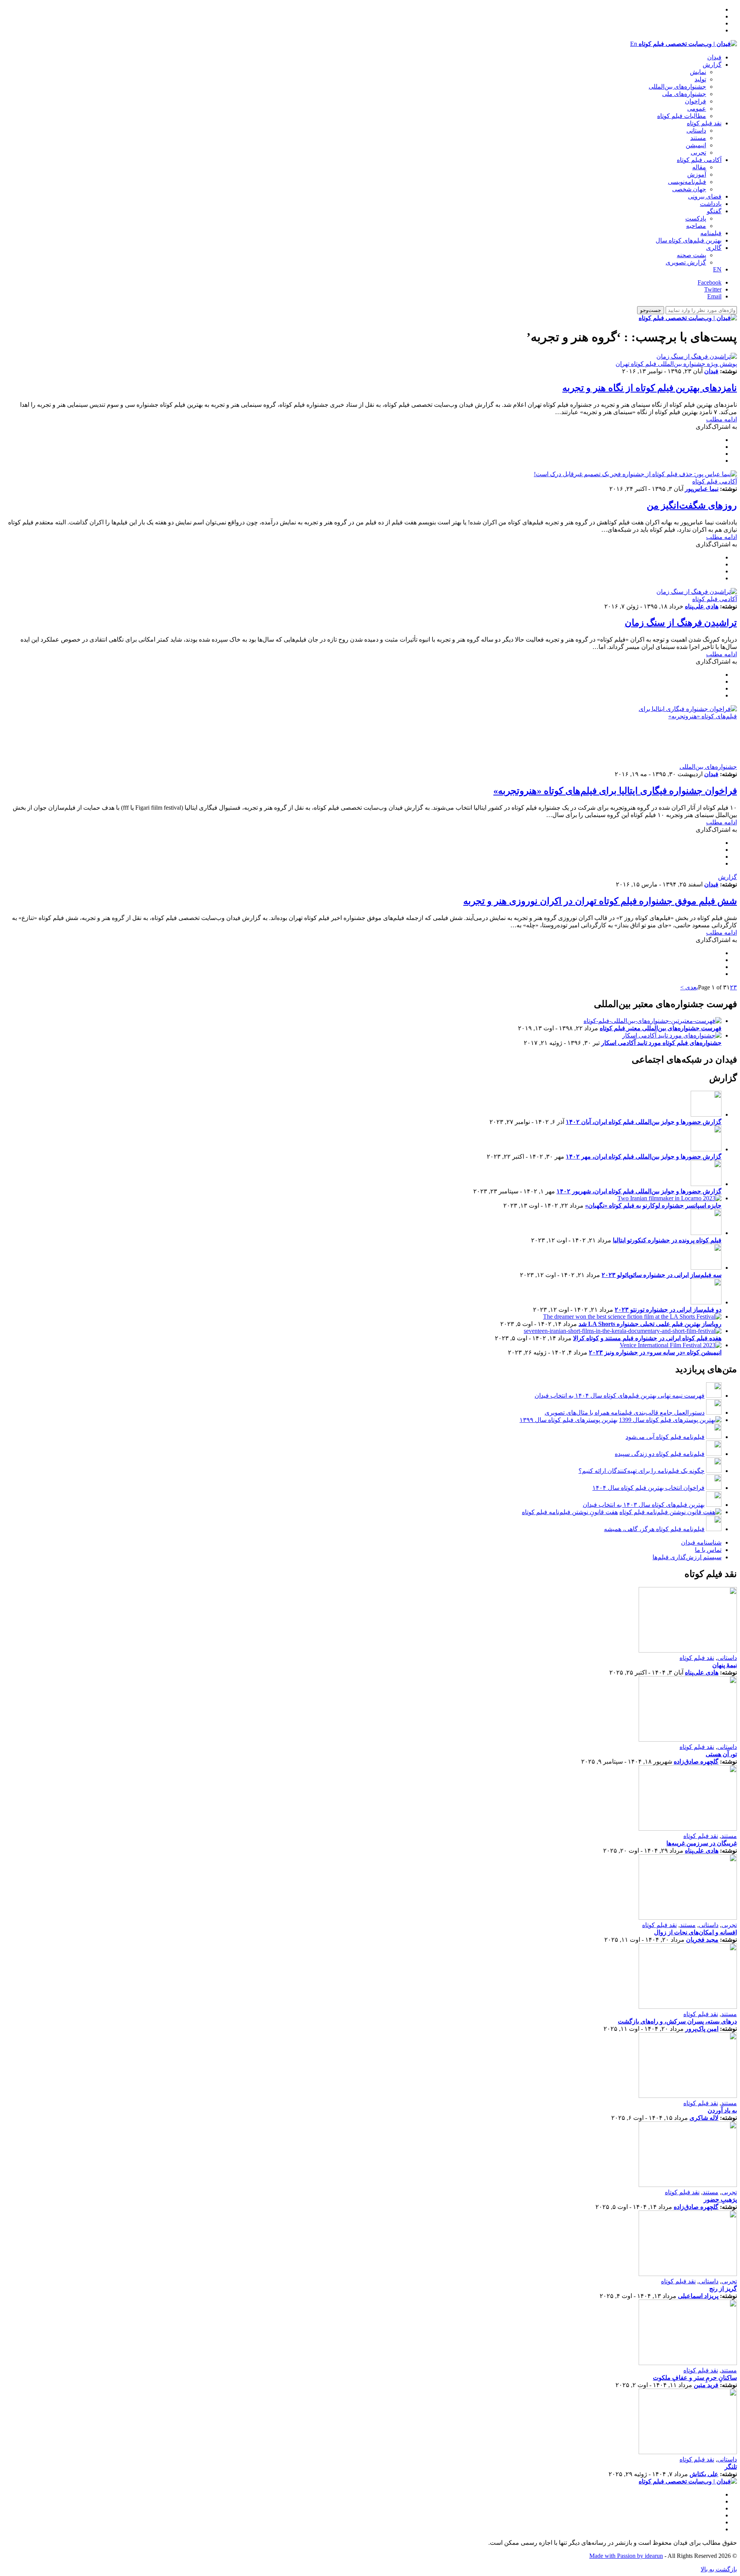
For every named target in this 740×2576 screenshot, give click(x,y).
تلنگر (731, 2467)
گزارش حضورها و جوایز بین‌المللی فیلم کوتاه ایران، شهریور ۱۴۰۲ (639, 1191)
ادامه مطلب (721, 419)
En (634, 44)
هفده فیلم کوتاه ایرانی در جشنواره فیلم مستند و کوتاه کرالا (647, 1338)
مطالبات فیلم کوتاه (682, 116)
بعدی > (689, 987)
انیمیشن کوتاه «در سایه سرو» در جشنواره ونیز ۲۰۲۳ (655, 1352)
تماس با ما (708, 1550)
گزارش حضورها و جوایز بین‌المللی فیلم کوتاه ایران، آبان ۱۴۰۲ (644, 1122)
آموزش (697, 174)
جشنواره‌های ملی (684, 94)
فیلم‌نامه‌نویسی (687, 182)
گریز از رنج (723, 2289)
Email (714, 296)
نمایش (698, 72)
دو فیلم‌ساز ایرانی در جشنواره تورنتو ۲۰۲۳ (668, 1310)
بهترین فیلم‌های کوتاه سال (689, 240)
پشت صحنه (691, 255)
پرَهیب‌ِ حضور (720, 2199)
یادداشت (711, 204)
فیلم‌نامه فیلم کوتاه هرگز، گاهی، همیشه (654, 1529)
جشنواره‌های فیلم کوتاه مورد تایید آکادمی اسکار (661, 1043)
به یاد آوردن (722, 2110)
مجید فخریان (702, 1940)
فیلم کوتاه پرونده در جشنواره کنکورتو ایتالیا (667, 1240)
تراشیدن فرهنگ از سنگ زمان (681, 623)
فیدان (714, 57)
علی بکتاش (704, 2474)
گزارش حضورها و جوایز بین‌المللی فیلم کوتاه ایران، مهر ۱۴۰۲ (644, 1157)
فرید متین (706, 2385)
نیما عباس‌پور (702, 489)
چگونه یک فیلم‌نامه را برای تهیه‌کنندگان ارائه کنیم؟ (642, 1471)
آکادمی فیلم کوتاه (699, 160)
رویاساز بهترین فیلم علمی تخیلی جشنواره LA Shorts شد (650, 1324)
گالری (714, 248)
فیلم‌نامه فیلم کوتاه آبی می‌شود (665, 1437)
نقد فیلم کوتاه (704, 123)
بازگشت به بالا (719, 2569)
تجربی (698, 152)
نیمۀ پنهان (725, 1665)
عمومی (697, 109)
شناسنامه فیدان (701, 1542)
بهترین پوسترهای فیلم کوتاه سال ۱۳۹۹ (568, 1420)
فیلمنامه (711, 233)
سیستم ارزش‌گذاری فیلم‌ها (687, 1557)
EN (717, 269)
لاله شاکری (704, 2118)
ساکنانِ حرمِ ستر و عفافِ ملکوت (695, 2378)
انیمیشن (696, 145)
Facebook (710, 282)
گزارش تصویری (686, 262)
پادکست (696, 218)
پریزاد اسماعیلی (698, 2296)
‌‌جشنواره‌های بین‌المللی (677, 87)
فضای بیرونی (705, 196)
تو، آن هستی (721, 1754)
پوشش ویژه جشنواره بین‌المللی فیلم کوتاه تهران (676, 364)
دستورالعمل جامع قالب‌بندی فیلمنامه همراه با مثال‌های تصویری (625, 1413)
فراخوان (695, 101)
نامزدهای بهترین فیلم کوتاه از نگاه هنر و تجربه (650, 388)
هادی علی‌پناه (702, 606)
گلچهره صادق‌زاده (696, 1761)
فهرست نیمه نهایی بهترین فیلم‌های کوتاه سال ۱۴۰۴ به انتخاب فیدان (620, 1396)
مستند (698, 138)
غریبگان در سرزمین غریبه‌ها (702, 1843)
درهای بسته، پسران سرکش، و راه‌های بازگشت (677, 2021)
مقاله (699, 167)
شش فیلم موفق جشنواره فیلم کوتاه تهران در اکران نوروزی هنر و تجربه (600, 901)
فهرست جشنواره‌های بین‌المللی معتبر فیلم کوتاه (661, 1028)
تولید (700, 79)
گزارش (712, 65)
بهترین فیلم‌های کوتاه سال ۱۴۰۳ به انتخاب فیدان (644, 1505)
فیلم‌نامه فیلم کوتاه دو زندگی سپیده (660, 1454)
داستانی (696, 131)
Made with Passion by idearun (626, 2556)
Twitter (713, 289)
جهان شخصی (689, 189)
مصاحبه (696, 226)
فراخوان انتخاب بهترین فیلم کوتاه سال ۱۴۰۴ (648, 1488)
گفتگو (714, 211)
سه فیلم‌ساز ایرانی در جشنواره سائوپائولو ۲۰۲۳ (662, 1275)
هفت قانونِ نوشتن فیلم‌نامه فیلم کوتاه (570, 1512)
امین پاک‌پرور (702, 2029)
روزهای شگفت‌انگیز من (692, 505)
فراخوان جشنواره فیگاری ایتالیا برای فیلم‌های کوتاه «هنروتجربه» (615, 791)
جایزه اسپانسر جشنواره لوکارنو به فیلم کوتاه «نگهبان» (653, 1205)
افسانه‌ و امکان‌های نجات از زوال (695, 1932)
